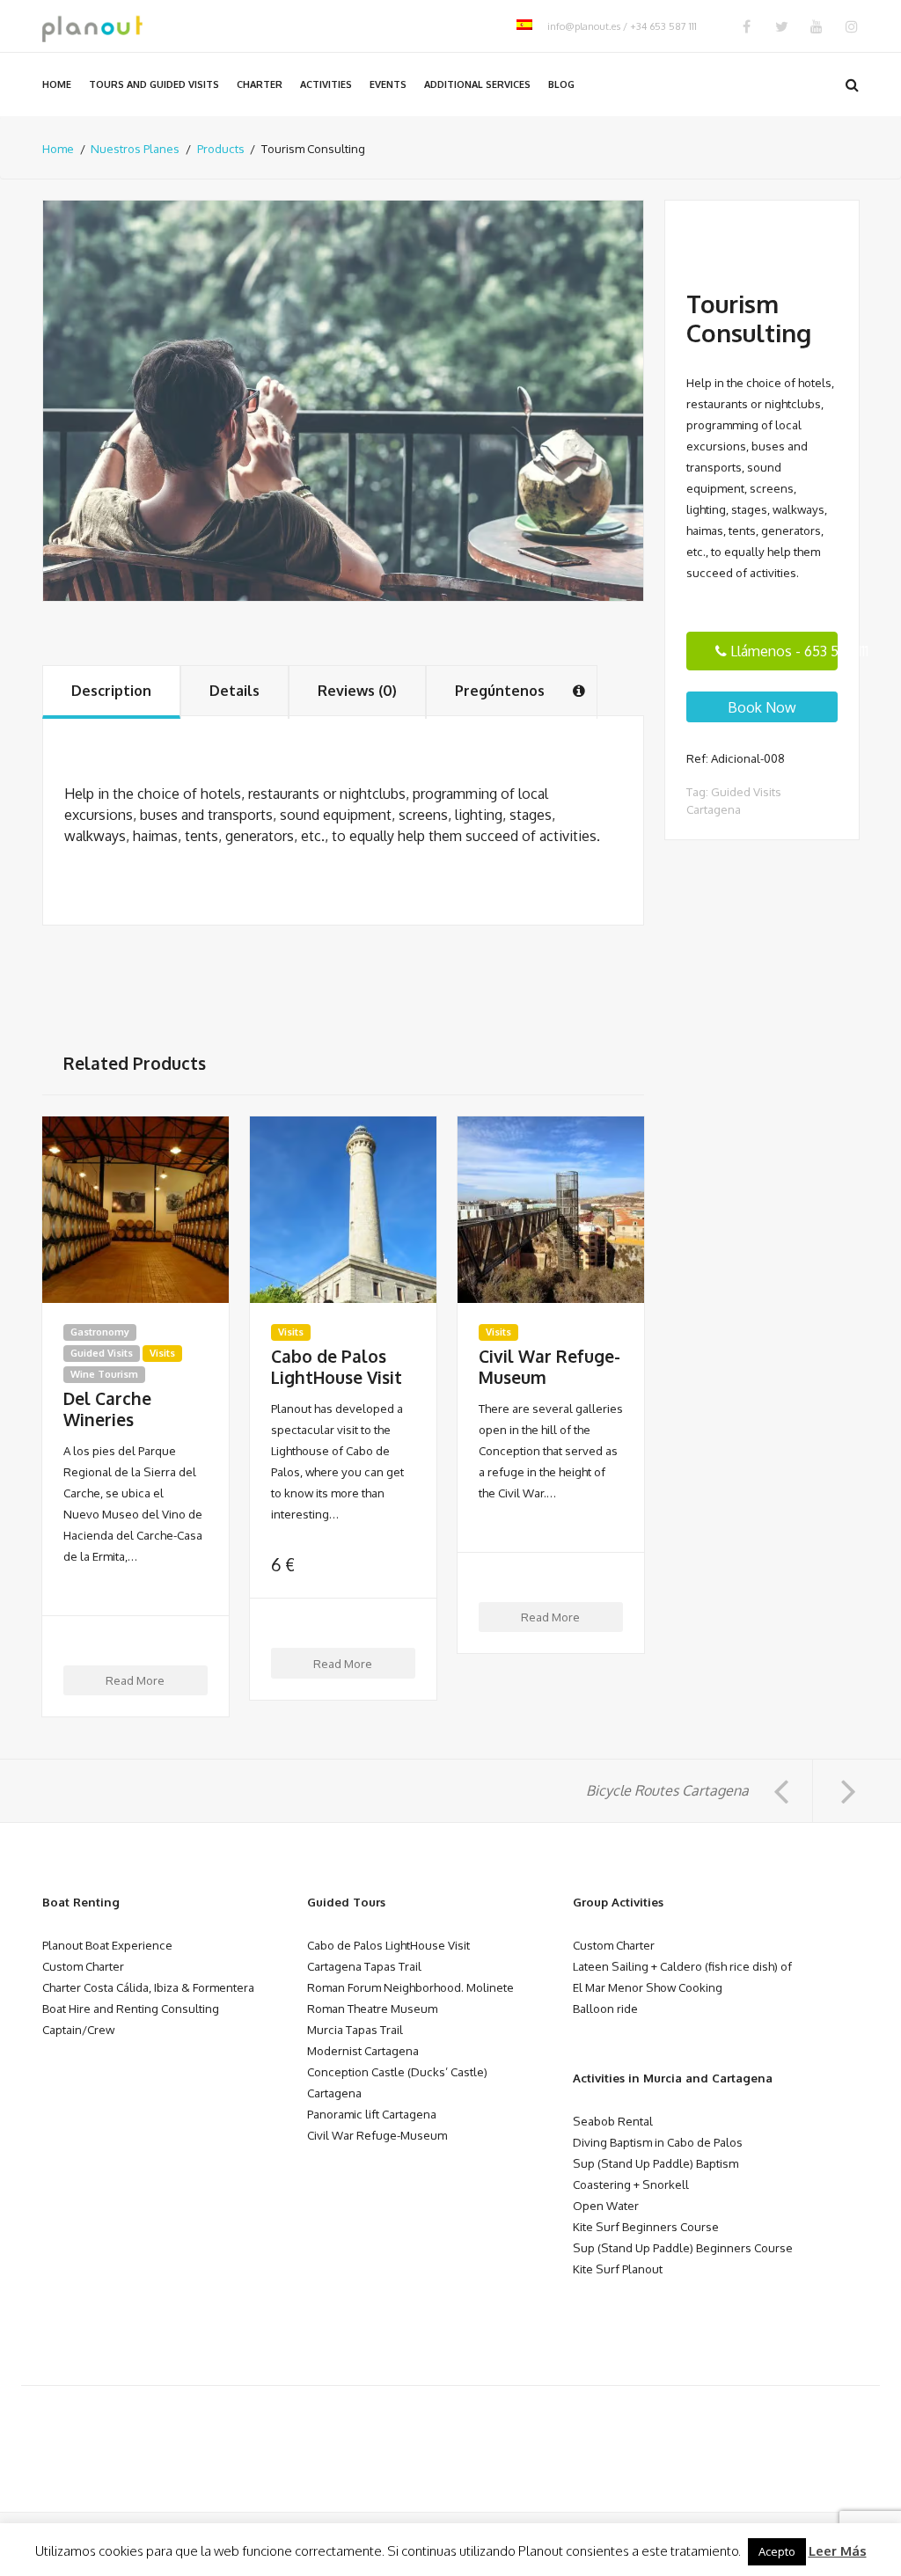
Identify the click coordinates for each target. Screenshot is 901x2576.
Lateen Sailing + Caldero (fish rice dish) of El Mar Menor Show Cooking (682, 1976)
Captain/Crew (78, 2029)
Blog (561, 84)
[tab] (111, 692)
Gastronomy (100, 1332)
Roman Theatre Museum (372, 2008)
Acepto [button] (777, 2551)
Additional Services (477, 84)
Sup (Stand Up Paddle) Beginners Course (683, 2247)
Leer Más (838, 2551)
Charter (260, 84)
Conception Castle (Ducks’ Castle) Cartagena (397, 2082)
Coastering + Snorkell (631, 2184)
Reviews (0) (357, 691)
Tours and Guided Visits (154, 84)
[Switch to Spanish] (524, 26)
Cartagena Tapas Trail (364, 1966)
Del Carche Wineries (107, 1409)
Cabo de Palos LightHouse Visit (337, 1367)
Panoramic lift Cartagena (372, 2114)
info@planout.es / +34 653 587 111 (622, 26)
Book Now (762, 707)
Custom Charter (83, 1966)
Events (388, 84)
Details (234, 691)
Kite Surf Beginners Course (646, 2226)
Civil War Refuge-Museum (549, 1367)
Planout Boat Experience (107, 1945)
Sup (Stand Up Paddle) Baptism (656, 2163)
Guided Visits (102, 1353)
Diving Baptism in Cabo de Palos (658, 2142)
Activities (326, 84)
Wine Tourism (104, 1374)
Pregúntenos (500, 691)
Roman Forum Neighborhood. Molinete (410, 1987)
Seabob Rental (613, 2121)
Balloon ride (605, 2008)
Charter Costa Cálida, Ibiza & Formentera (148, 1987)
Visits (162, 1353)
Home (57, 84)
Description (111, 691)
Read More (135, 1680)
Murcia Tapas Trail (355, 2029)
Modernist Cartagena (363, 2050)
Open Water (606, 2205)
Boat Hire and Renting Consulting (131, 2008)
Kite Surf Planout (618, 2269)
